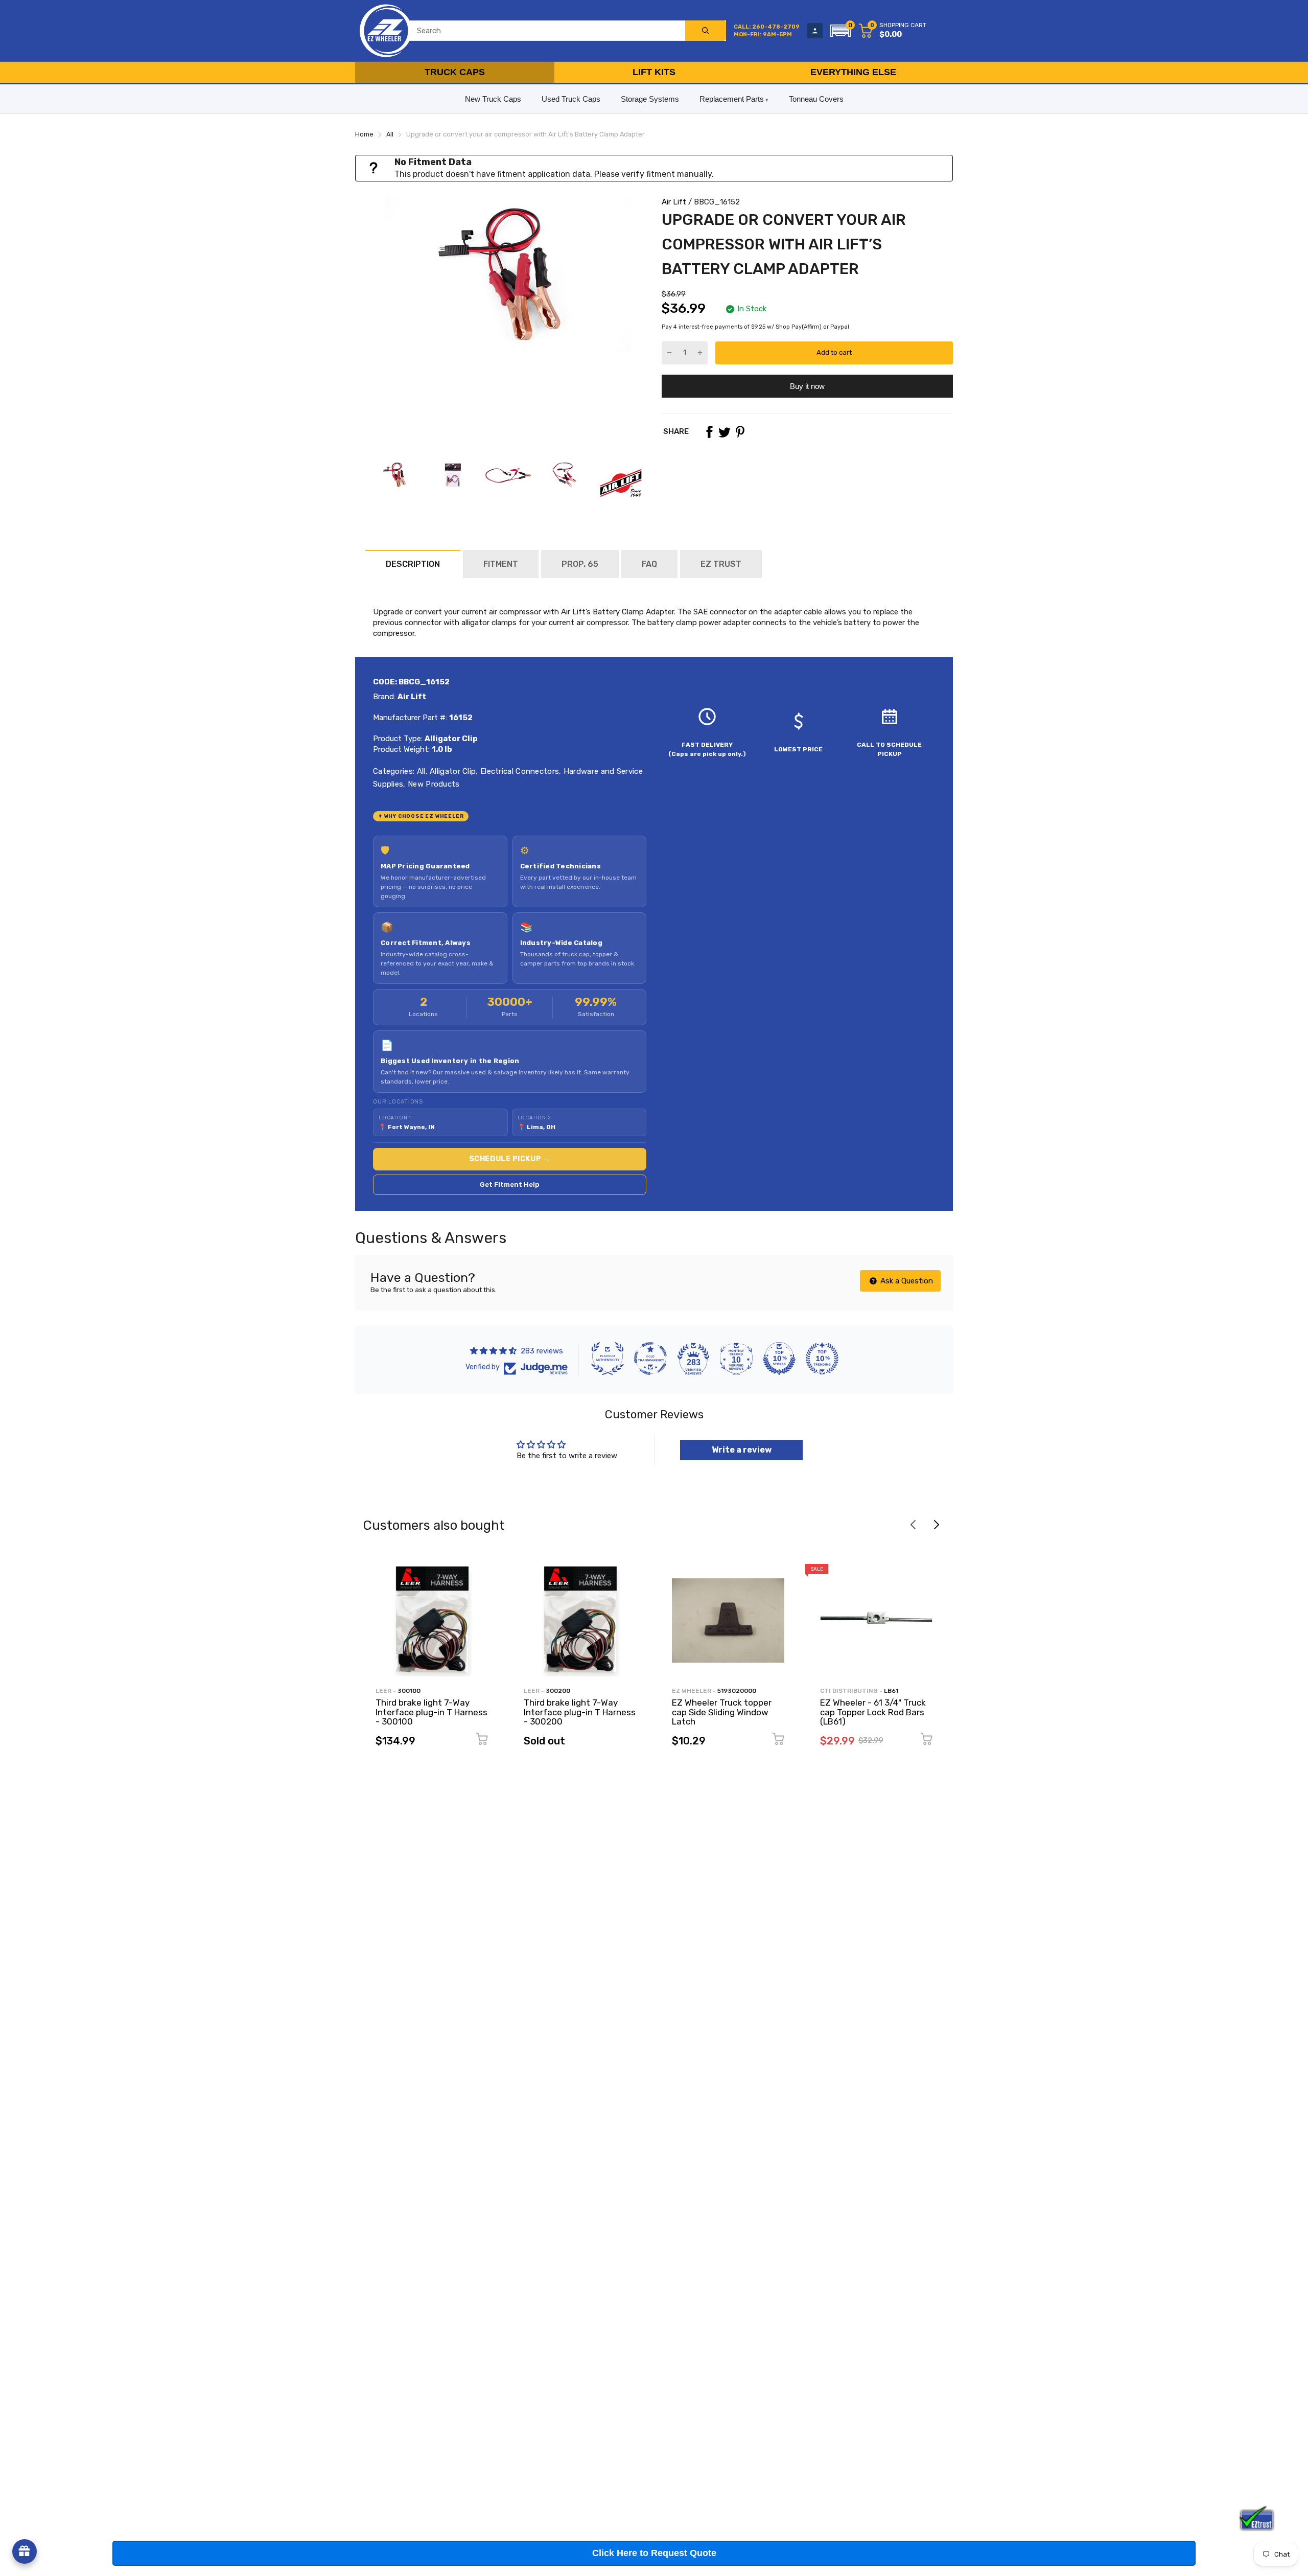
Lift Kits (654, 72)
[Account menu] (815, 31)
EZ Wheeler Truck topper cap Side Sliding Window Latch (722, 1712)
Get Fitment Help (510, 1184)
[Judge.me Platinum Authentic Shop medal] (608, 1359)
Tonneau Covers (816, 99)
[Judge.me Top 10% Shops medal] (779, 1359)
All (420, 771)
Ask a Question (906, 1281)
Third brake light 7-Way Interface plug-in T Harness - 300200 (580, 1712)
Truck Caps (455, 72)
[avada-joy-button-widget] (25, 2551)
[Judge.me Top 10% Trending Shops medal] (822, 1359)
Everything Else (853, 72)
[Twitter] (725, 432)
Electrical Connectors (519, 771)
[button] (840, 31)
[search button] (706, 31)
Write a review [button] (742, 1450)
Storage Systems (650, 99)
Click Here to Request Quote (654, 2553)
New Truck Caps (493, 99)
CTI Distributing (849, 1691)
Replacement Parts (732, 99)
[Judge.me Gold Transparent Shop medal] (650, 1359)
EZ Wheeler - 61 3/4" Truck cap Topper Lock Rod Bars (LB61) (873, 1712)
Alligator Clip (452, 771)
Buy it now (807, 386)
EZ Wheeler (692, 1691)
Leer (383, 1691)
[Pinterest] (740, 432)
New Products (433, 784)
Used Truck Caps (571, 99)
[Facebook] (709, 432)
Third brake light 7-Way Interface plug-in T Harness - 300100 (431, 1712)
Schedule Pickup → (510, 1159)
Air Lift (674, 202)
